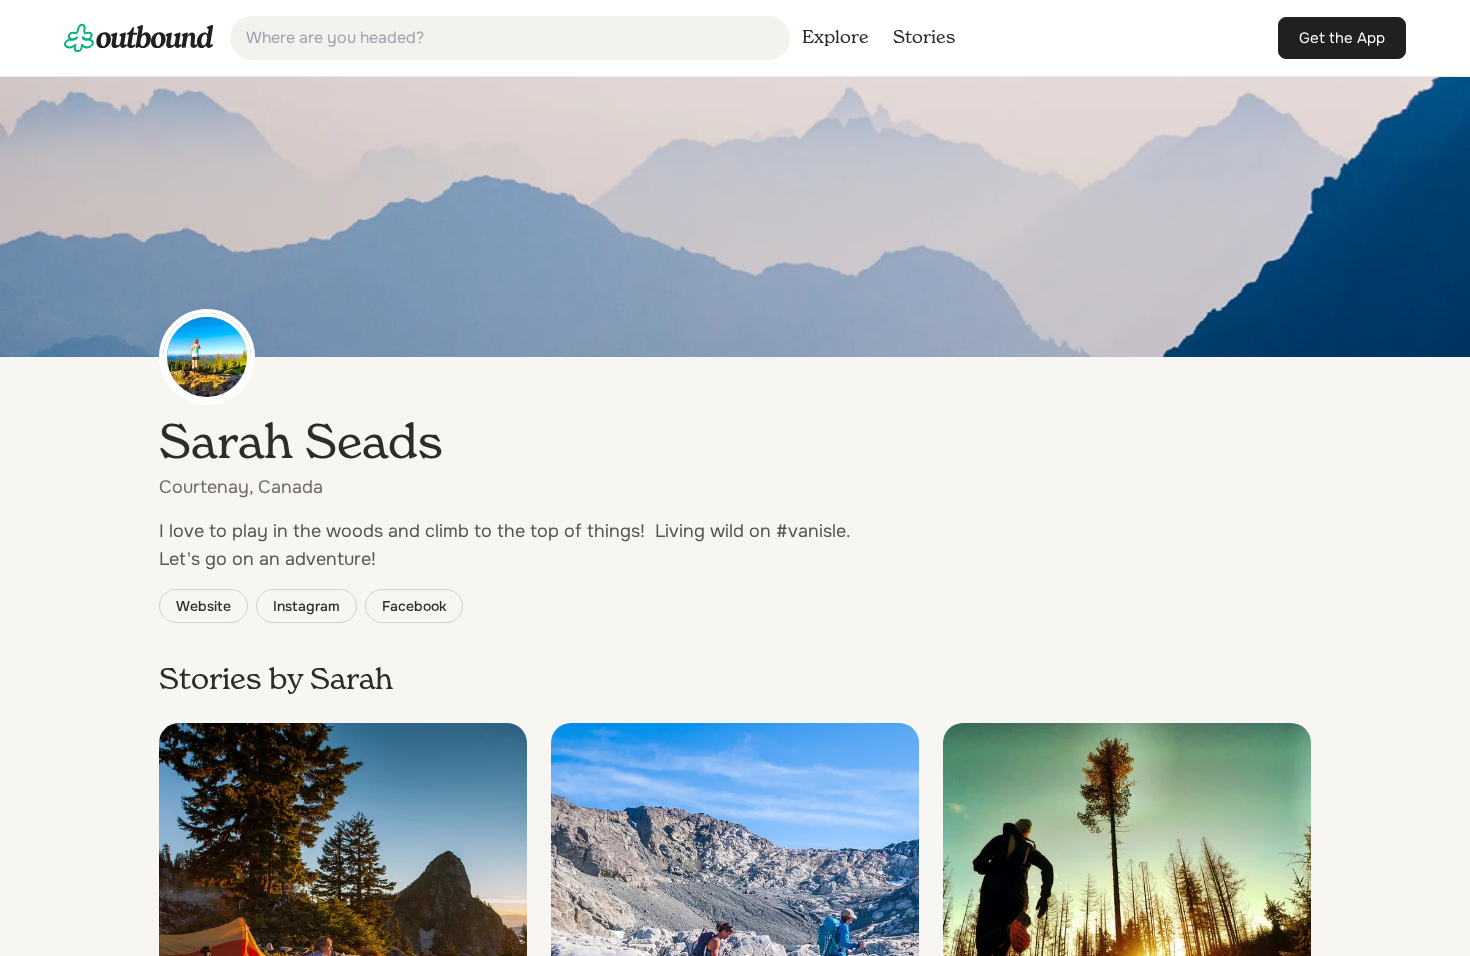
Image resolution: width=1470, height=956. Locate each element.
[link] (139, 38)
